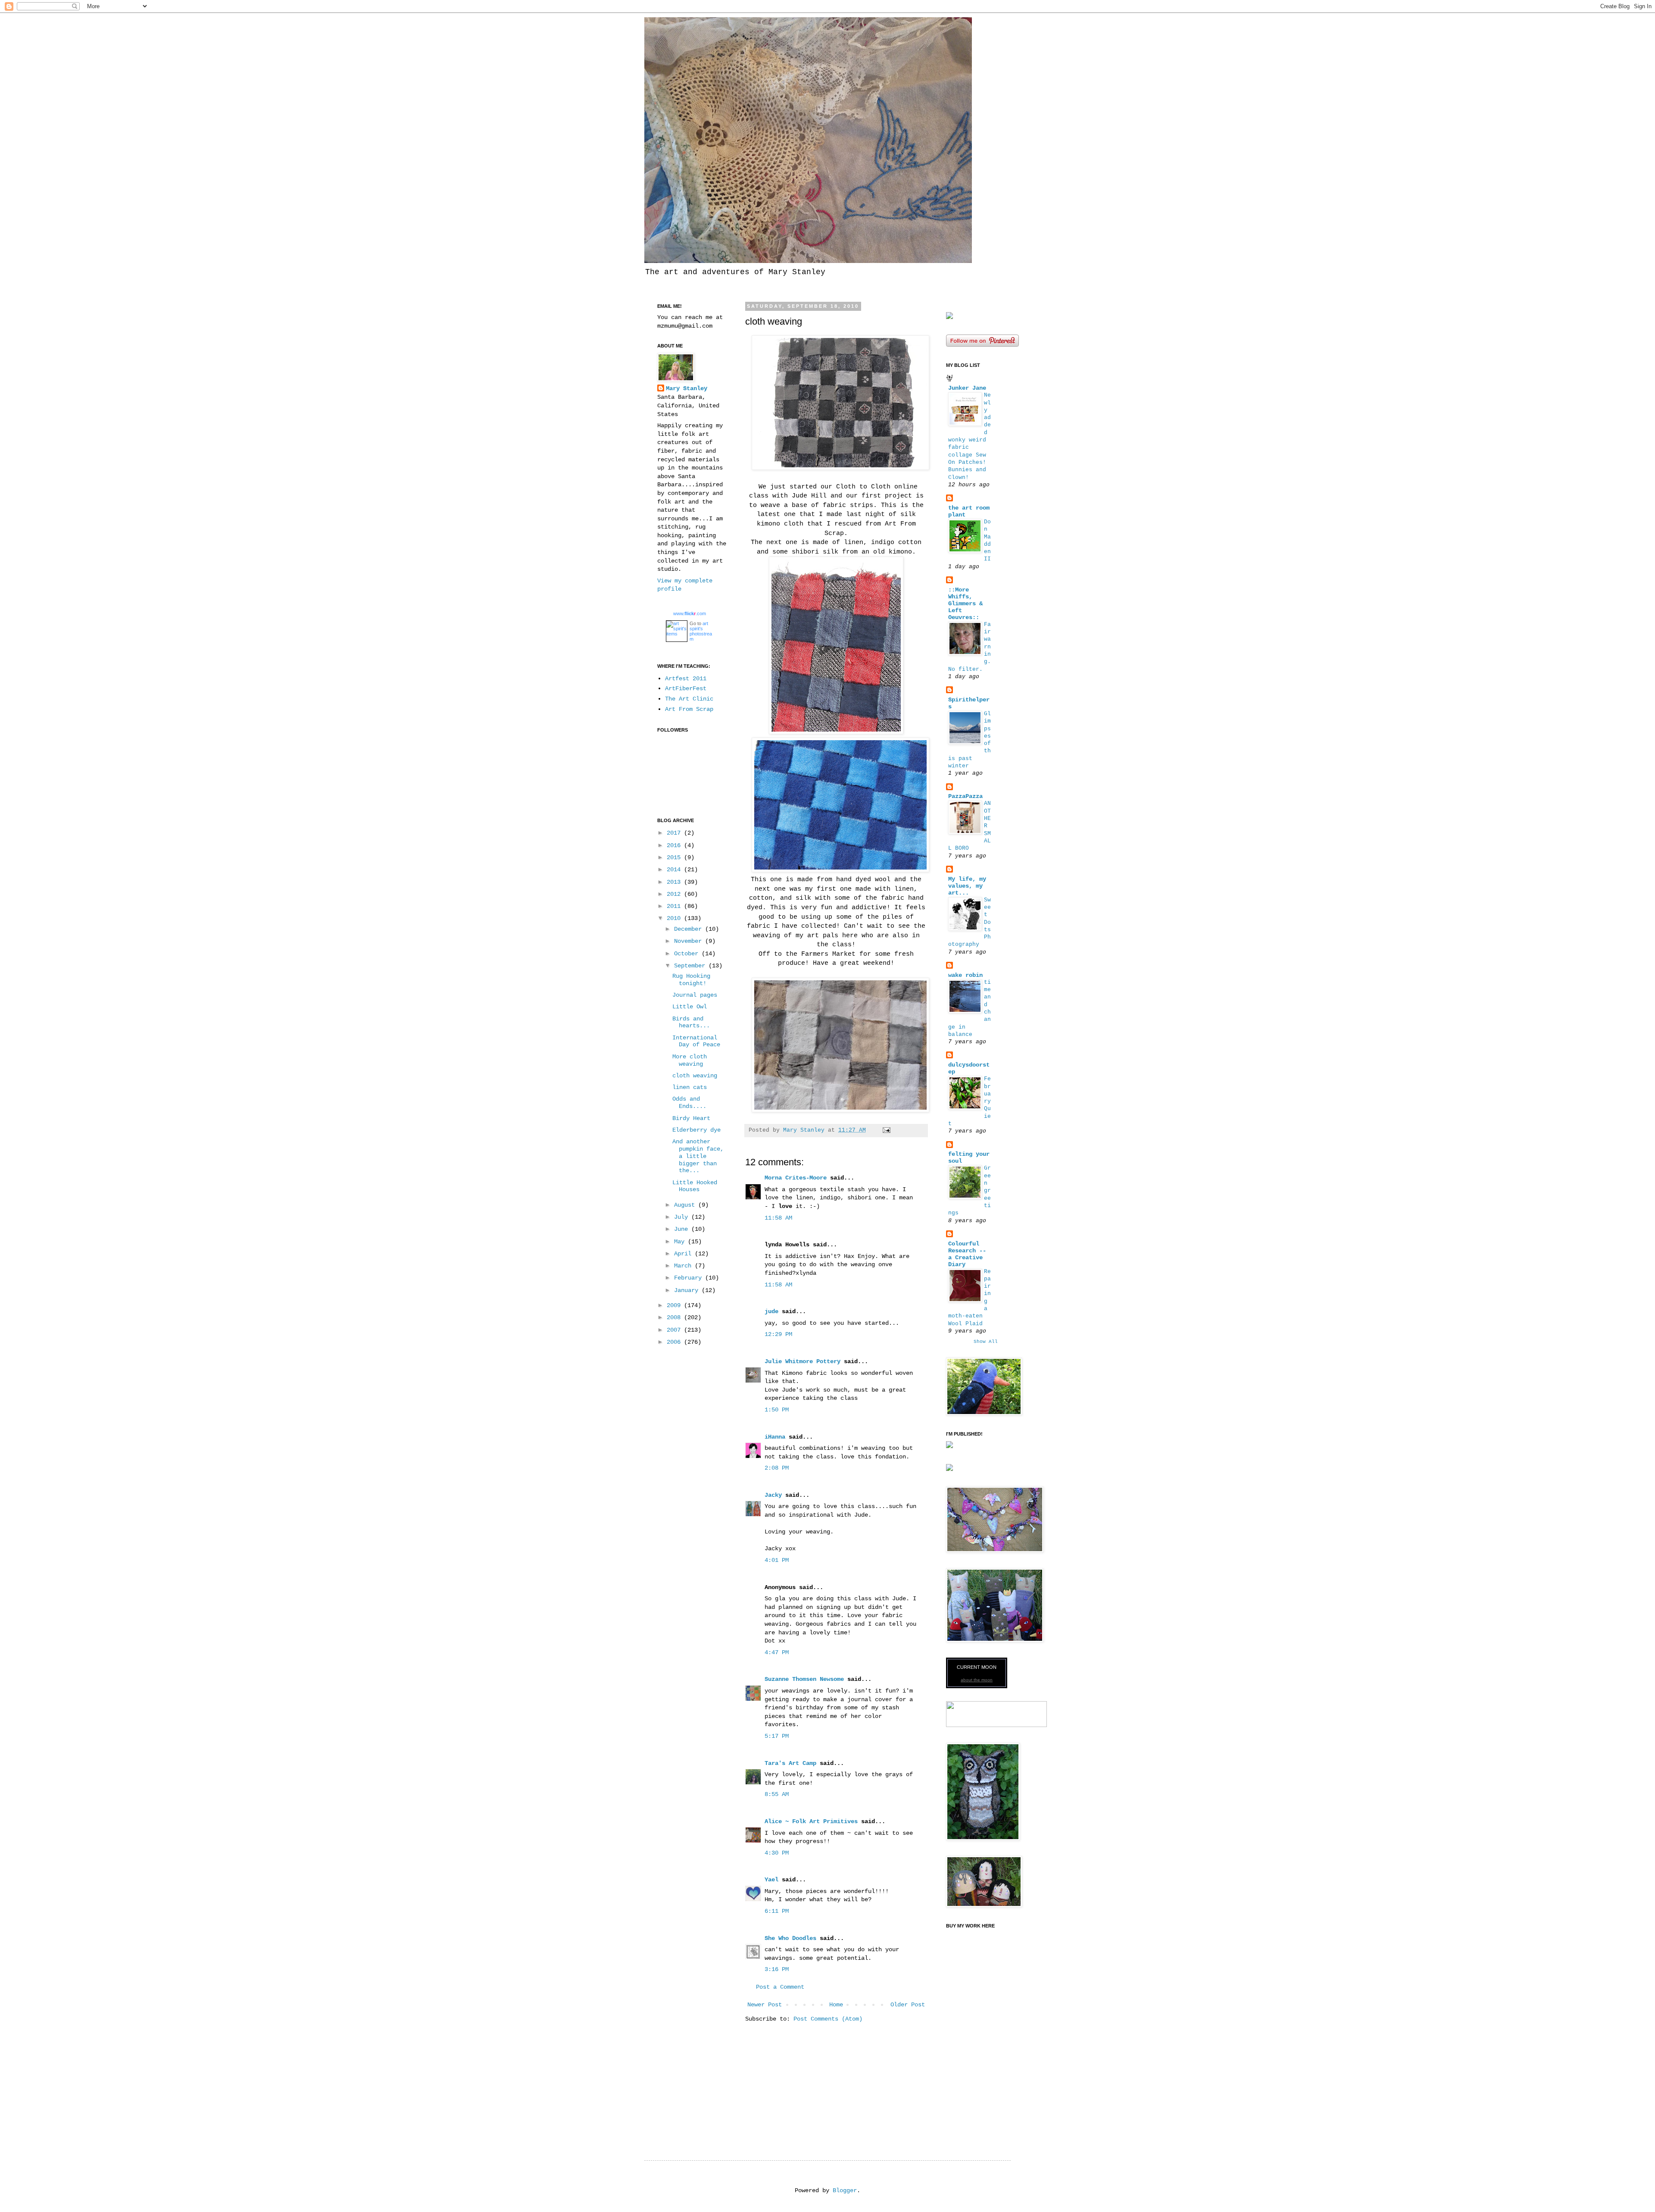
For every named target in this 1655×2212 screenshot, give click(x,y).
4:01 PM (777, 1560)
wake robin (965, 975)
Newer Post (765, 2005)
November (690, 941)
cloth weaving (695, 1076)
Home (836, 2005)
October (688, 954)
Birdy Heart (691, 1118)
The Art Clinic (689, 699)
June (683, 1229)
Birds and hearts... (691, 1022)
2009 (675, 1305)
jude (771, 1311)
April (684, 1254)
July (683, 1217)
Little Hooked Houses (695, 1186)
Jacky (773, 1495)
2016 (675, 845)
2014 (675, 870)
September (691, 966)
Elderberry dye (696, 1130)
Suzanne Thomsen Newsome (804, 1679)
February (690, 1278)
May (681, 1242)
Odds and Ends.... (689, 1103)
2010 (675, 918)
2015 (675, 857)
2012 (675, 894)
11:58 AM (778, 1218)
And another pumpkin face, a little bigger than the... (698, 1156)
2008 (675, 1317)
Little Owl (690, 1007)
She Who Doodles (790, 1938)
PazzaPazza (965, 796)
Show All (986, 1342)
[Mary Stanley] (949, 317)
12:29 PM (778, 1334)
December (690, 929)
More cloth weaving (690, 1060)
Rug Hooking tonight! (691, 980)
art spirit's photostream (701, 631)
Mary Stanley (687, 388)
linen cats (690, 1087)
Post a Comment (780, 1987)
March (684, 1266)
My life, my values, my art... (967, 886)
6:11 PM (777, 1911)
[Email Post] (887, 1130)
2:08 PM (777, 1468)
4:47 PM (777, 1652)
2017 (675, 833)
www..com (690, 613)
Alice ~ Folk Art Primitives (811, 1821)
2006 (675, 1342)
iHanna (775, 1437)
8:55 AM (777, 1794)
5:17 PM (777, 1736)
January (688, 1290)
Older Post (908, 2005)
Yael (771, 1880)
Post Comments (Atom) (828, 2019)
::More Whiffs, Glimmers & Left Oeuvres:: (965, 604)
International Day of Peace (696, 1041)
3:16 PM (777, 1969)
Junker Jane (967, 388)
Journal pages (695, 995)
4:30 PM (777, 1853)
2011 (675, 906)
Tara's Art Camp (790, 1763)
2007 (675, 1330)
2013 (675, 882)
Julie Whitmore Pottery (803, 1361)
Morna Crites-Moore (796, 1178)
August (686, 1205)
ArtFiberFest (686, 688)
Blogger (845, 2190)
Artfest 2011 (686, 679)
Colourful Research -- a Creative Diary (967, 1254)
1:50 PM (777, 1410)
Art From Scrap (689, 709)
